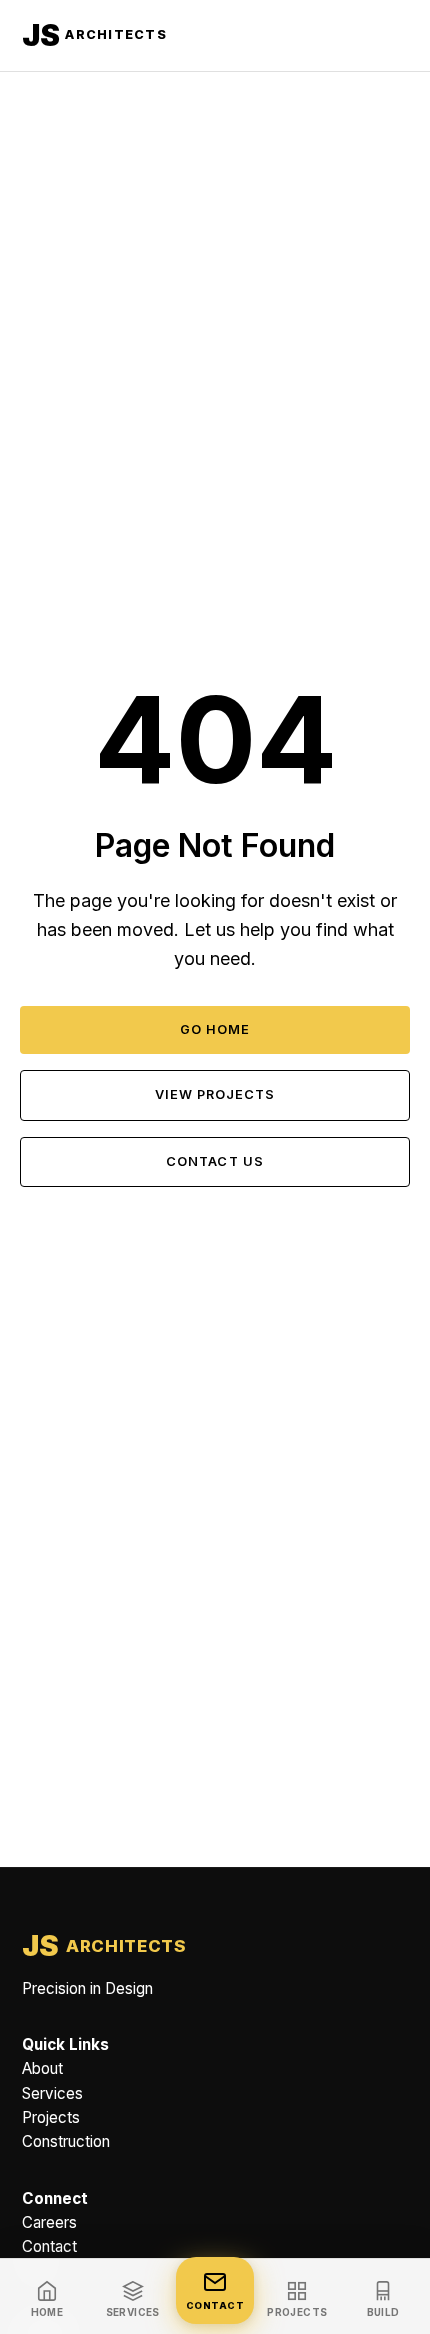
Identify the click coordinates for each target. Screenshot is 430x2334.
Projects (51, 2117)
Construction (66, 2142)
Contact (49, 2246)
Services (52, 2093)
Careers (49, 2222)
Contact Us (214, 1161)
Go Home (215, 1029)
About (42, 2069)
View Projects (215, 1094)
